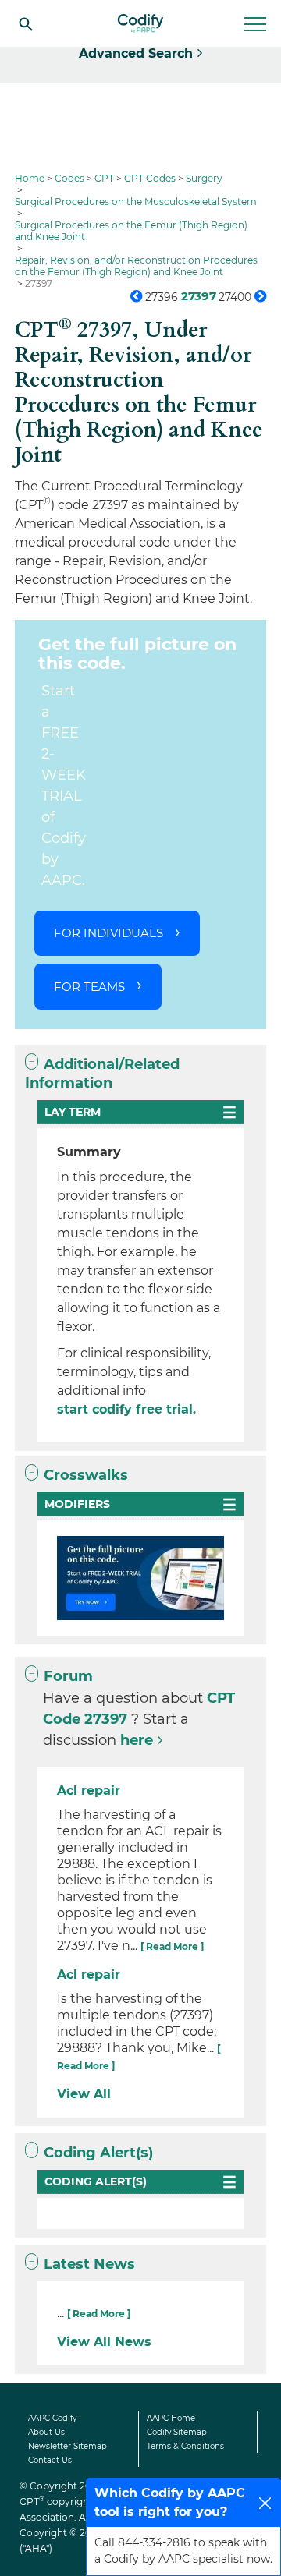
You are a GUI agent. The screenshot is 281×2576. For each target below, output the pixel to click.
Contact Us (50, 2460)
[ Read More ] (172, 1946)
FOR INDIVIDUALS (108, 933)
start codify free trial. (126, 1409)
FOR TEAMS (89, 987)
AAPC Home (171, 2418)
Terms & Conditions (185, 2446)
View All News (104, 2342)
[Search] (26, 23)
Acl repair (89, 1790)
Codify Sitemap (177, 2432)
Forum (68, 1676)
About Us (46, 2432)
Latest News (89, 2264)
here (137, 1740)
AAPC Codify (52, 2418)
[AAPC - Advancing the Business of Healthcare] (140, 23)
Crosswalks (86, 1475)
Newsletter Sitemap (68, 2446)
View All (84, 2094)
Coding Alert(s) (98, 2153)
